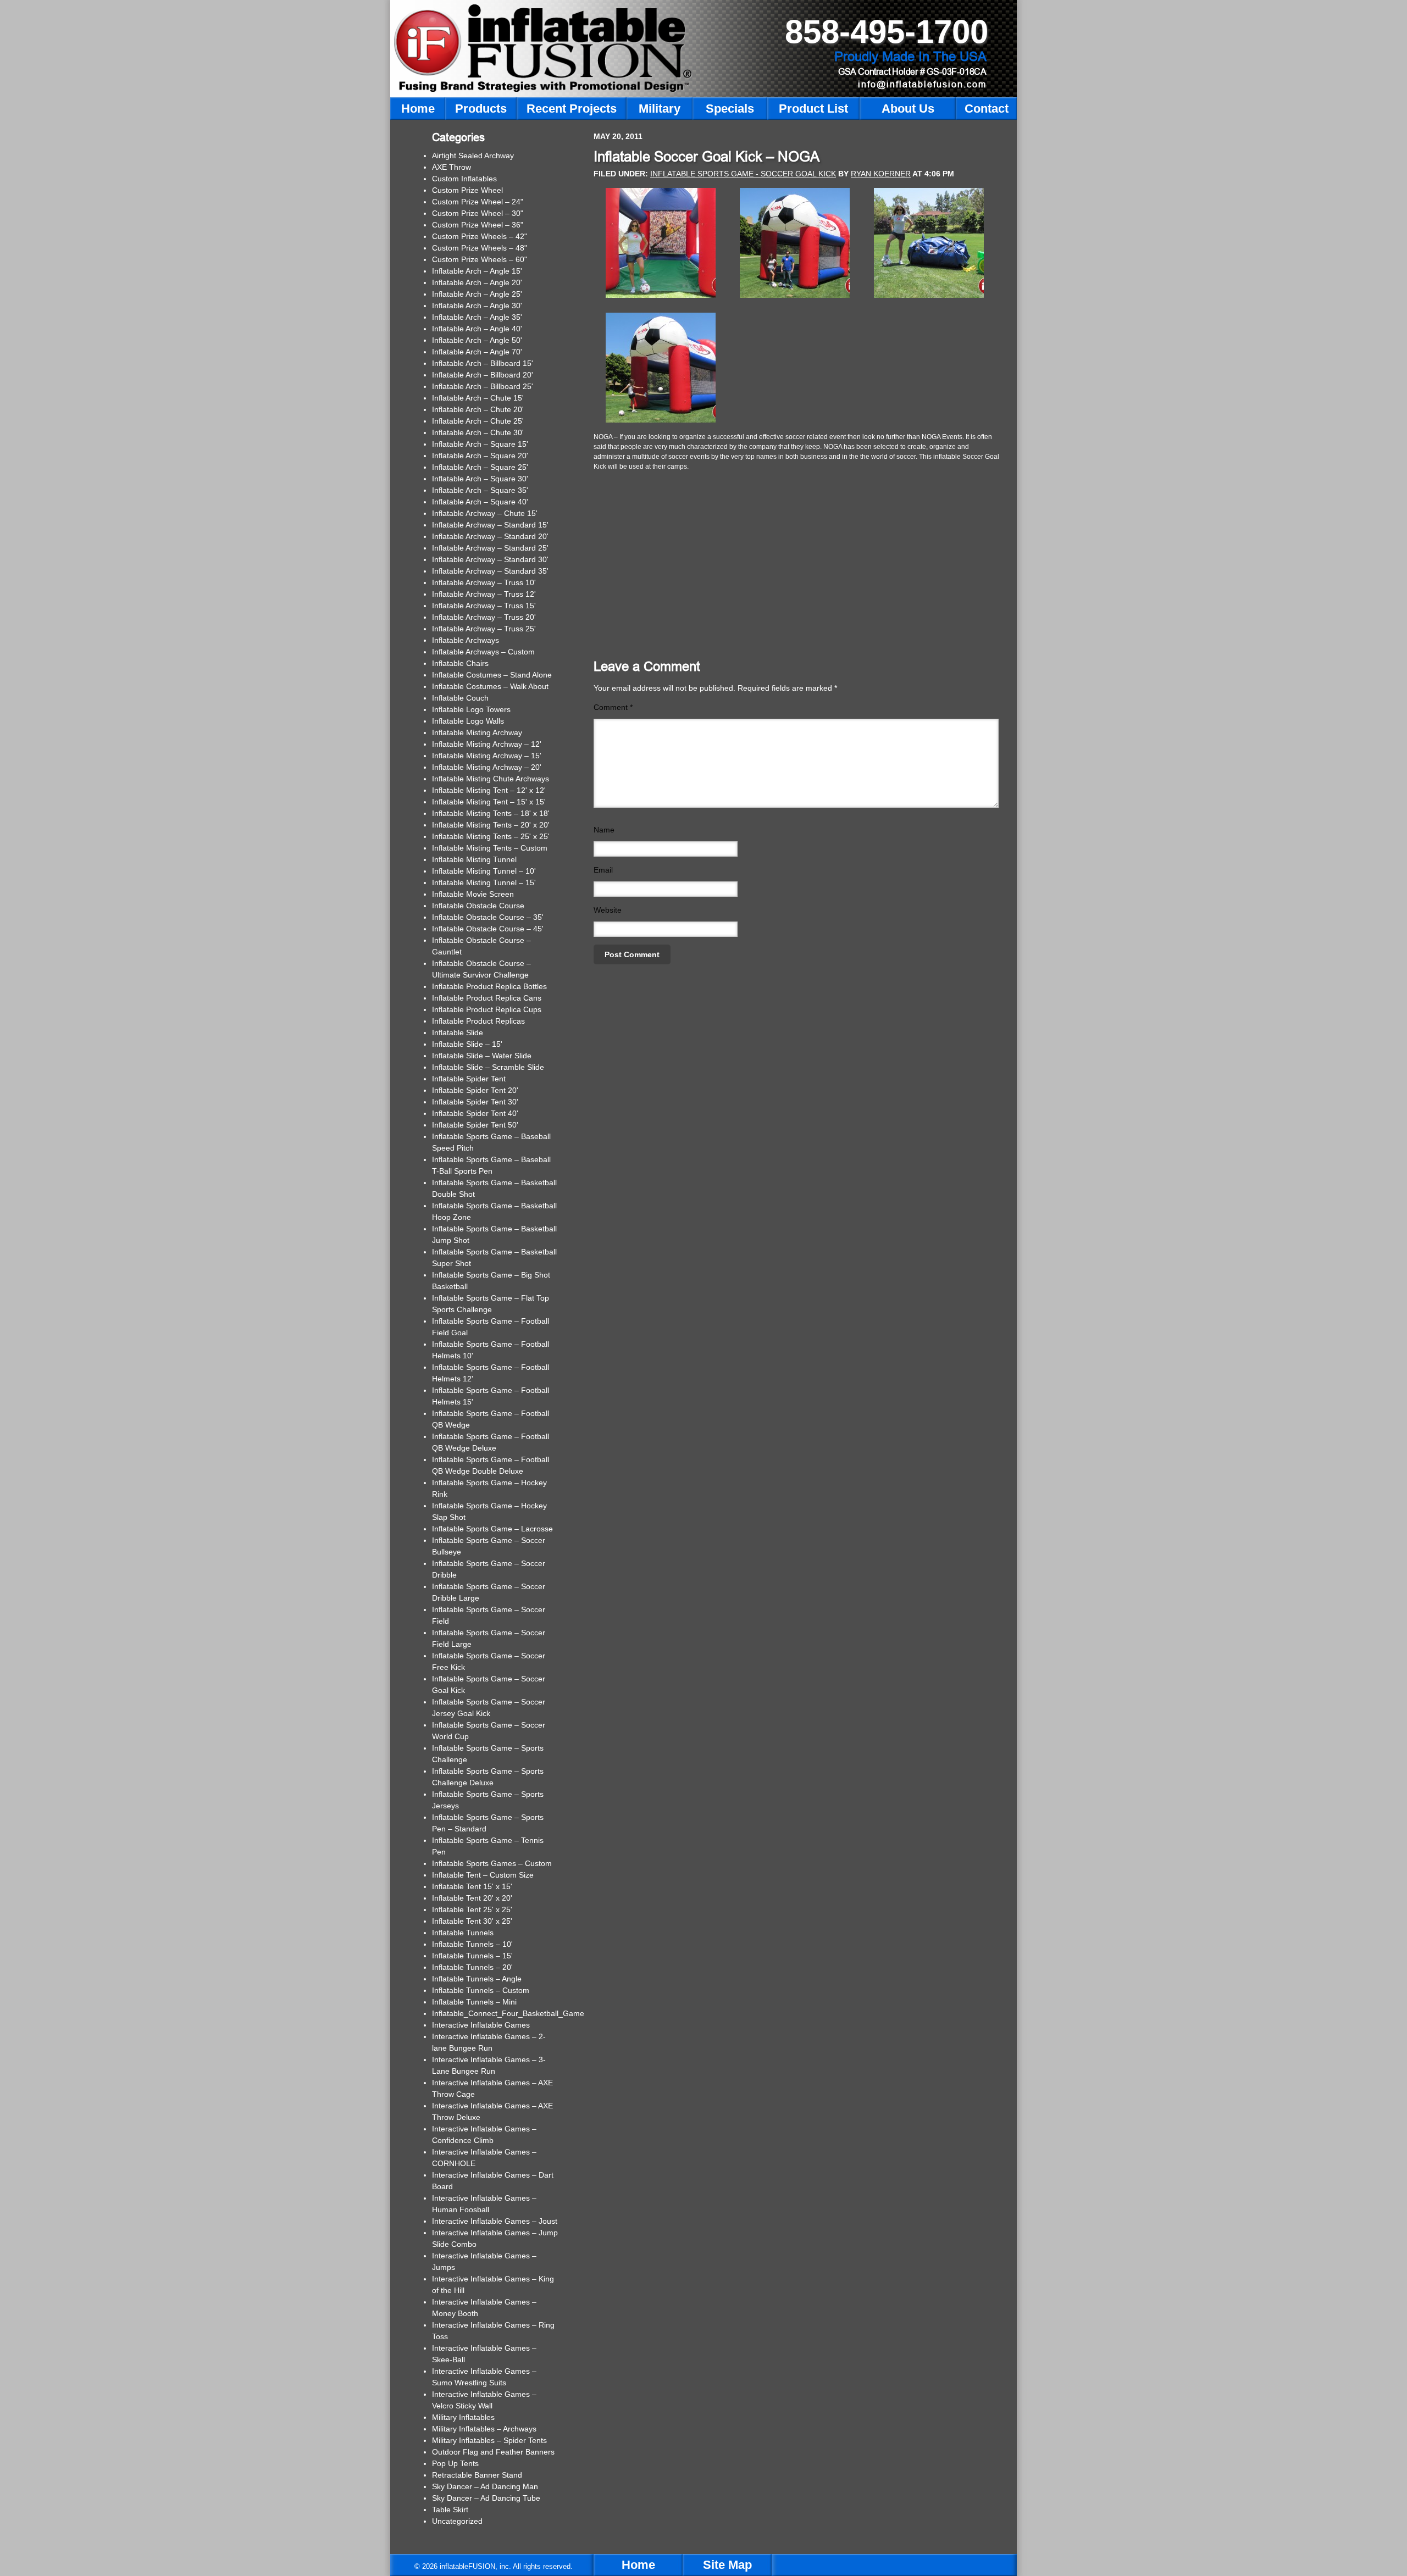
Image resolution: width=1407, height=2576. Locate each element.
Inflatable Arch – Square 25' (480, 467)
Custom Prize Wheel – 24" (478, 202)
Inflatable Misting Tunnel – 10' (484, 871)
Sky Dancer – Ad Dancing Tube (486, 2498)
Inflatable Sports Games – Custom (492, 1863)
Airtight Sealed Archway (473, 156)
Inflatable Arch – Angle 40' (477, 329)
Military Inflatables (463, 2417)
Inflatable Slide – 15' (467, 1044)
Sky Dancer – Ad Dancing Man (485, 2486)
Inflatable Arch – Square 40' (480, 502)
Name (604, 830)
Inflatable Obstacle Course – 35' (488, 917)
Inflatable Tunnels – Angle (477, 1979)
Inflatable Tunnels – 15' (472, 1956)
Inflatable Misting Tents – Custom (490, 848)
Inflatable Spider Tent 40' (475, 1113)
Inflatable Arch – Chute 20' (478, 409)
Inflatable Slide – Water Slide (482, 1056)
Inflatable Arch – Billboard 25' (483, 386)
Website (608, 910)
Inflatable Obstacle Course (478, 906)
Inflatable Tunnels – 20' (472, 1967)
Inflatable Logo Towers (471, 709)
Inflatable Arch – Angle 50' (477, 340)
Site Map (727, 2565)
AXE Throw (452, 167)
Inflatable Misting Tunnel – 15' (484, 882)
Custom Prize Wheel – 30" (478, 213)
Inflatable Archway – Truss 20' (484, 617)
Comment (613, 707)
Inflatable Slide (458, 1032)
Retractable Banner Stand (477, 2475)
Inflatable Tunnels (463, 1933)
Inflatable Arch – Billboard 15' (483, 363)
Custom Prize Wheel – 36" (478, 225)
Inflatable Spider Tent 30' (475, 1102)
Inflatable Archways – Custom (483, 652)
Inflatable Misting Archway (477, 732)
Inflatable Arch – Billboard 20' (483, 375)
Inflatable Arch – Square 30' (480, 479)
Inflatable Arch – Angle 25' (477, 294)
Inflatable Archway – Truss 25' (484, 629)
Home (638, 2565)
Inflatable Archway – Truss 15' (484, 606)
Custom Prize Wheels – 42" (480, 236)
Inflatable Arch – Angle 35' (477, 317)
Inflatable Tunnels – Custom (481, 1990)
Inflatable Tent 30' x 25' (472, 1921)
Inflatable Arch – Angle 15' (477, 271)
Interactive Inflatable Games (481, 2025)
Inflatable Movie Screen (473, 894)
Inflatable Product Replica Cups (487, 1009)
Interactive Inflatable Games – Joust (495, 2221)
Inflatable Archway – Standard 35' (490, 571)
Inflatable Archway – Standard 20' (490, 536)
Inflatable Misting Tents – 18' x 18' (491, 813)
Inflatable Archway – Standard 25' (490, 548)
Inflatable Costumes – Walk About (490, 686)
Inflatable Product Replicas (478, 1021)
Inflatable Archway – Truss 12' (484, 594)
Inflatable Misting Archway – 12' (487, 744)
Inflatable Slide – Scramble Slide (488, 1067)
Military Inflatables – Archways (484, 2429)
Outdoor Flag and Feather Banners (493, 2452)
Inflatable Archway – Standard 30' (490, 559)
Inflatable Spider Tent (469, 1079)
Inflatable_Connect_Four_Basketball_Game (508, 2013)
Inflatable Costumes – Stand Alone (492, 675)
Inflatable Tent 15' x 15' (472, 1886)
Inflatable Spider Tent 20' (475, 1090)
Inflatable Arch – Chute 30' (478, 432)
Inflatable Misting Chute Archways (491, 779)
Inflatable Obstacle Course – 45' (488, 929)
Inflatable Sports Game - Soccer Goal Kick (743, 174)
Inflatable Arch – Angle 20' (477, 282)
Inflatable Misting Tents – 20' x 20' (491, 825)
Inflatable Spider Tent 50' (475, 1125)
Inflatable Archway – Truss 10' (484, 582)
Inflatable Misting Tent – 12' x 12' (489, 790)
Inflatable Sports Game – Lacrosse (492, 1529)
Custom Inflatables (464, 179)
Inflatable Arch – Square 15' (480, 444)
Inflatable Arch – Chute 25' (478, 421)
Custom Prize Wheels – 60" (480, 259)
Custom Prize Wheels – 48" (480, 248)
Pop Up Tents (455, 2463)
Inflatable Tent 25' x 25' (472, 1909)
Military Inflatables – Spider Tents (489, 2440)
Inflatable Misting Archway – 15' (487, 756)
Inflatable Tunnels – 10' (472, 1944)
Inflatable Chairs (460, 663)
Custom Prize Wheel (467, 190)
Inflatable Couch (460, 698)
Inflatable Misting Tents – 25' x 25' (491, 836)
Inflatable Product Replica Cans (487, 998)
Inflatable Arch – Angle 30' (477, 306)
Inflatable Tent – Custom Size (483, 1875)
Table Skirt (450, 2510)
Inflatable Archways (466, 640)
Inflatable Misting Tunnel (474, 859)
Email (603, 870)
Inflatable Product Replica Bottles (489, 986)
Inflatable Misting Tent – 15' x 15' (489, 802)
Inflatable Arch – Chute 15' (478, 398)
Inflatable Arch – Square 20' (480, 456)
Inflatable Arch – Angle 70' (477, 352)
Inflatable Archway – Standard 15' (490, 525)
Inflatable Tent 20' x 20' (472, 1898)
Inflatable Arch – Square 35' (480, 490)
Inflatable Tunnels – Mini (474, 2002)
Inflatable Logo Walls (468, 721)
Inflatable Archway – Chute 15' (485, 513)
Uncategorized (457, 2521)
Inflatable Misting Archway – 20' (487, 767)
